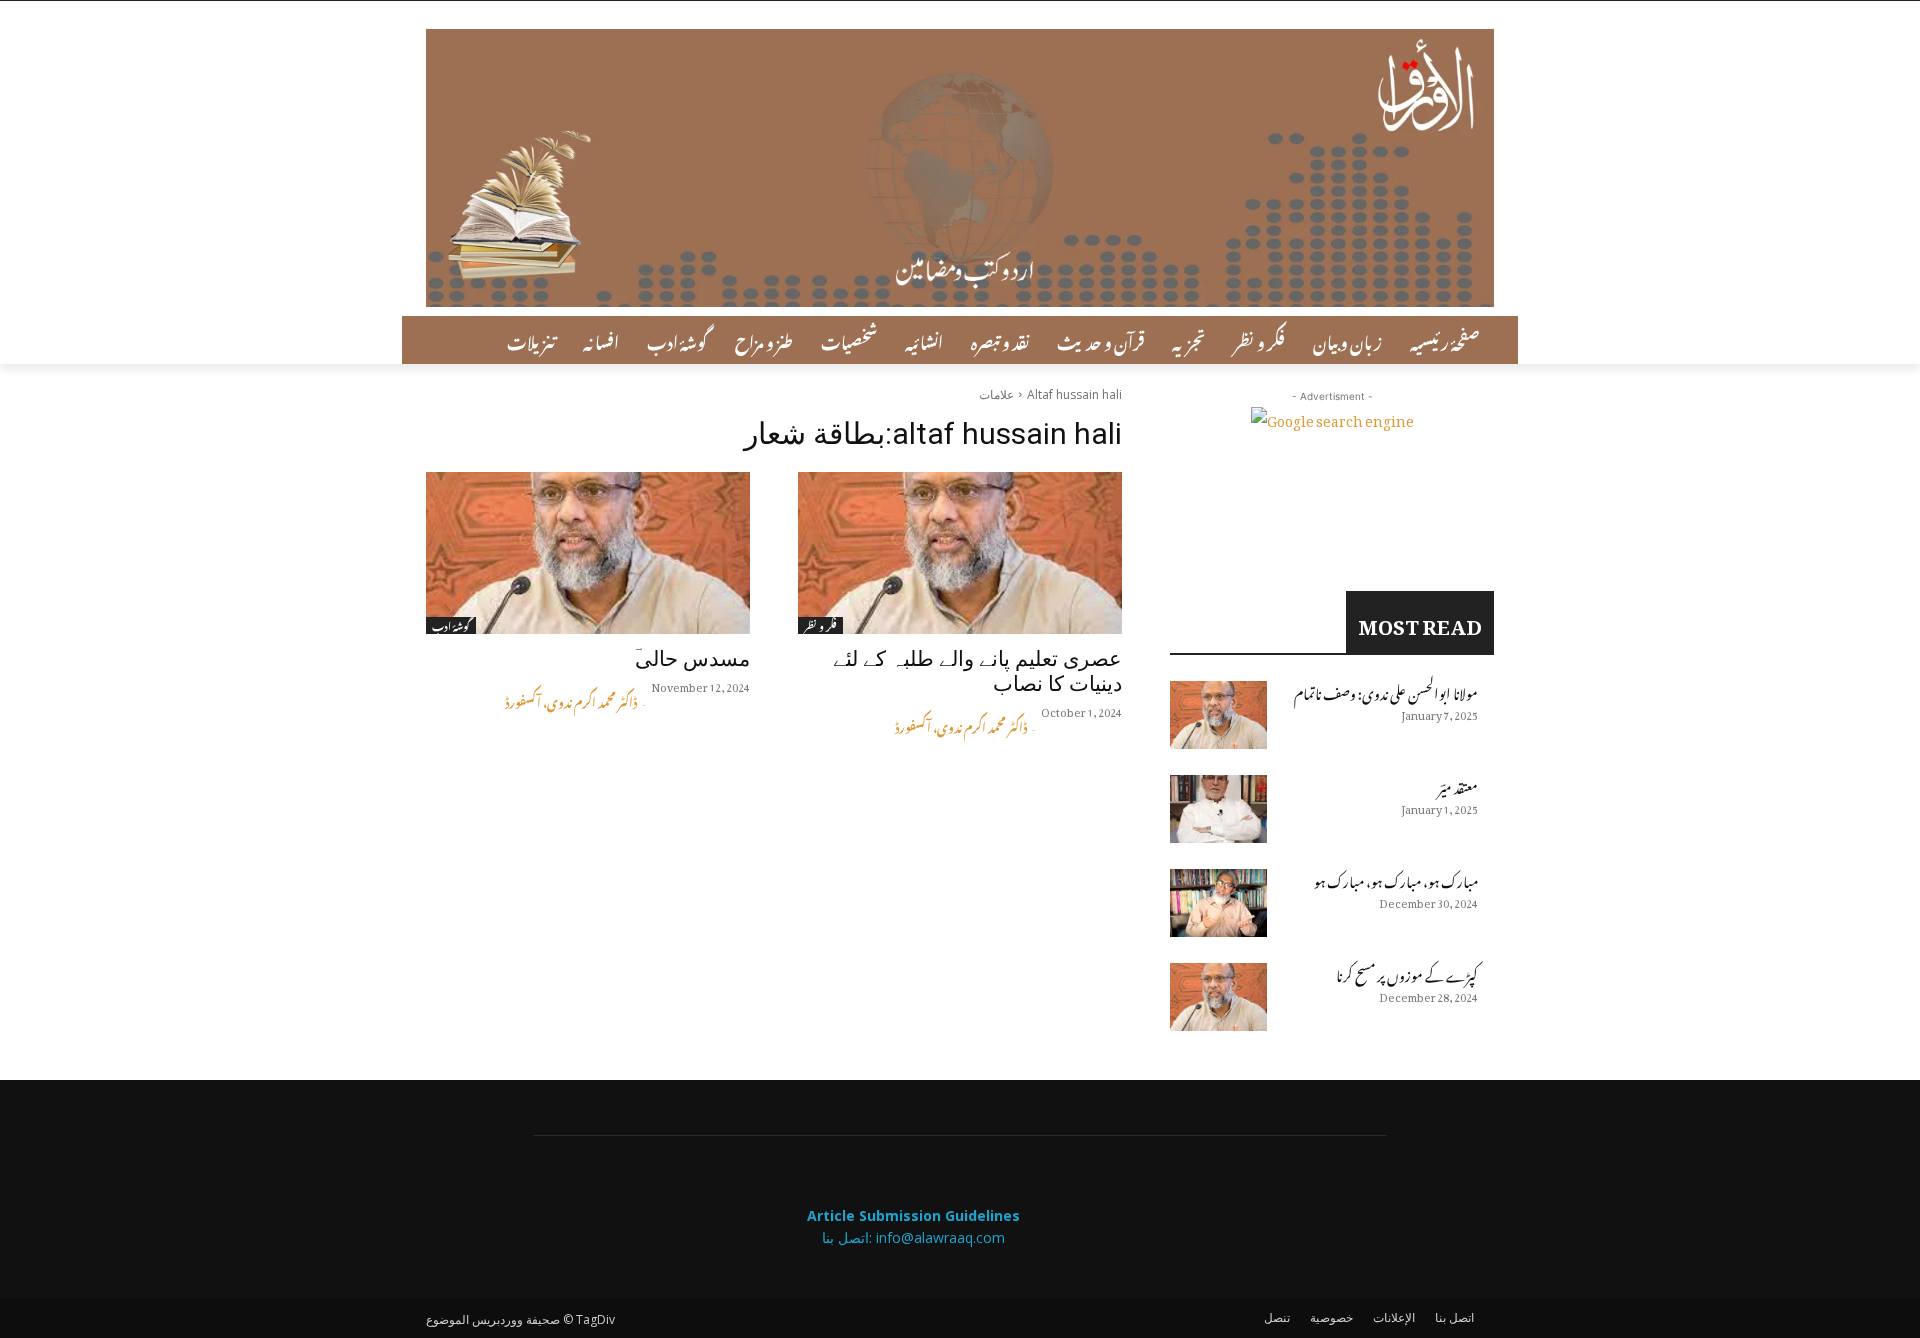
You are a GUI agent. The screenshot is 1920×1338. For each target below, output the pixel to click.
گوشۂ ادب (451, 625)
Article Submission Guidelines (913, 1215)
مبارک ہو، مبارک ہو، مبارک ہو (1396, 878)
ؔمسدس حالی (692, 659)
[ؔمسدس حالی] (588, 553)
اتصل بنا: (849, 1237)
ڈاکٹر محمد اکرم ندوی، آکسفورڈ (571, 700)
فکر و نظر (820, 625)
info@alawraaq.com (940, 1237)
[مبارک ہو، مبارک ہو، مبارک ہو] (1218, 903)
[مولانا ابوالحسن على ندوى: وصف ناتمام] (1218, 715)
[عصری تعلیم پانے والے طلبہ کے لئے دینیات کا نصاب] (960, 553)
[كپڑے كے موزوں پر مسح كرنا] (1218, 997)
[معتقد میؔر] (1218, 809)
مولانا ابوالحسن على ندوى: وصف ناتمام (1386, 690)
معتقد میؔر (1458, 784)
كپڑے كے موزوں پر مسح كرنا (1407, 972)
